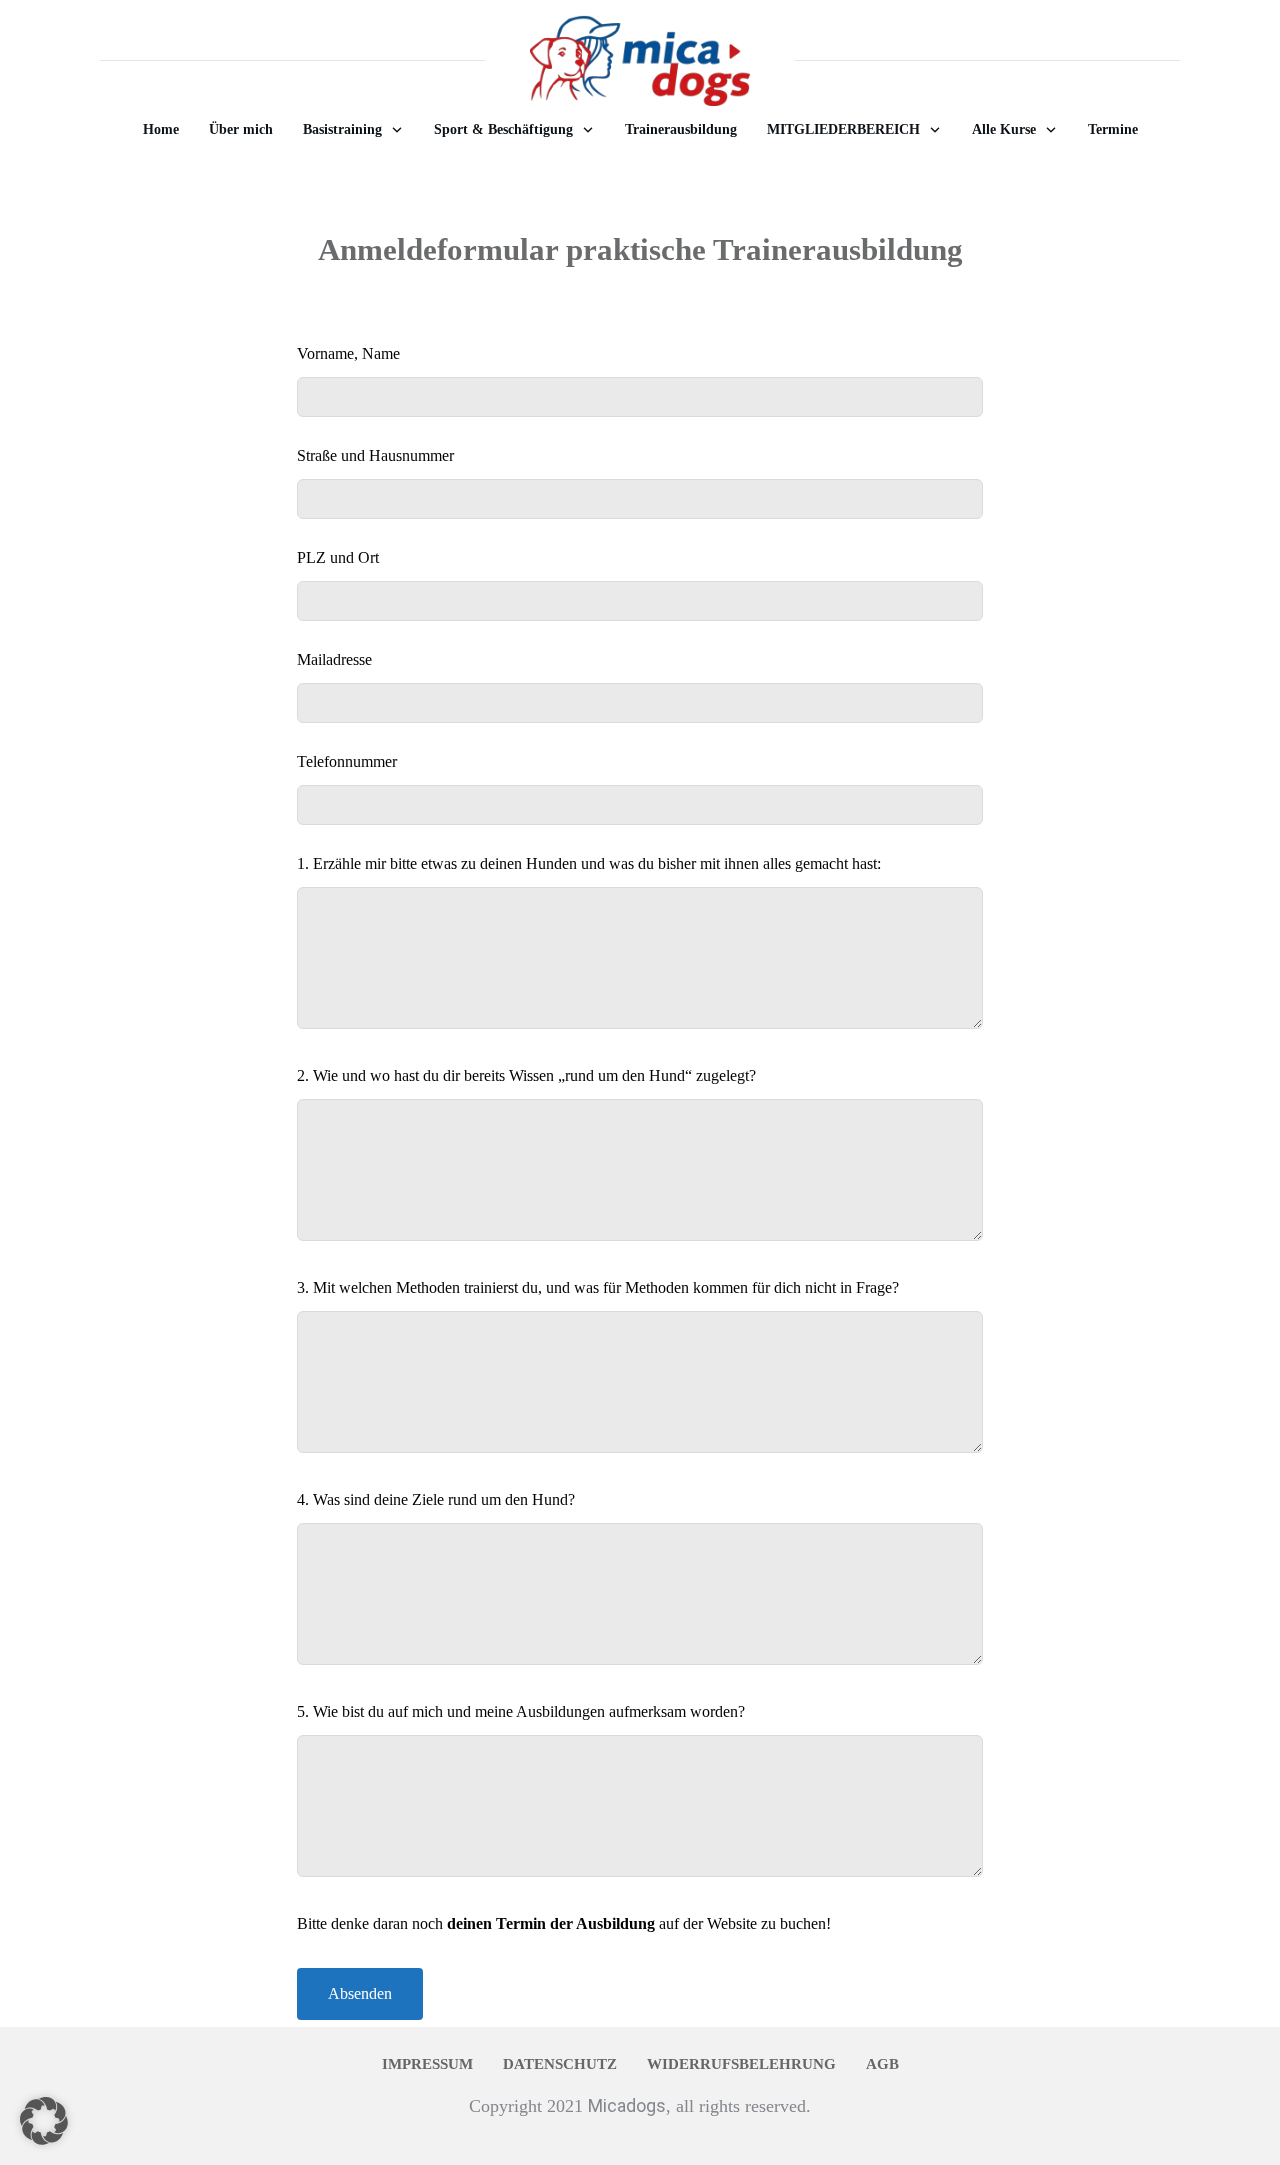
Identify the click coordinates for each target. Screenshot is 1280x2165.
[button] (44, 2121)
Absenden (360, 1993)
